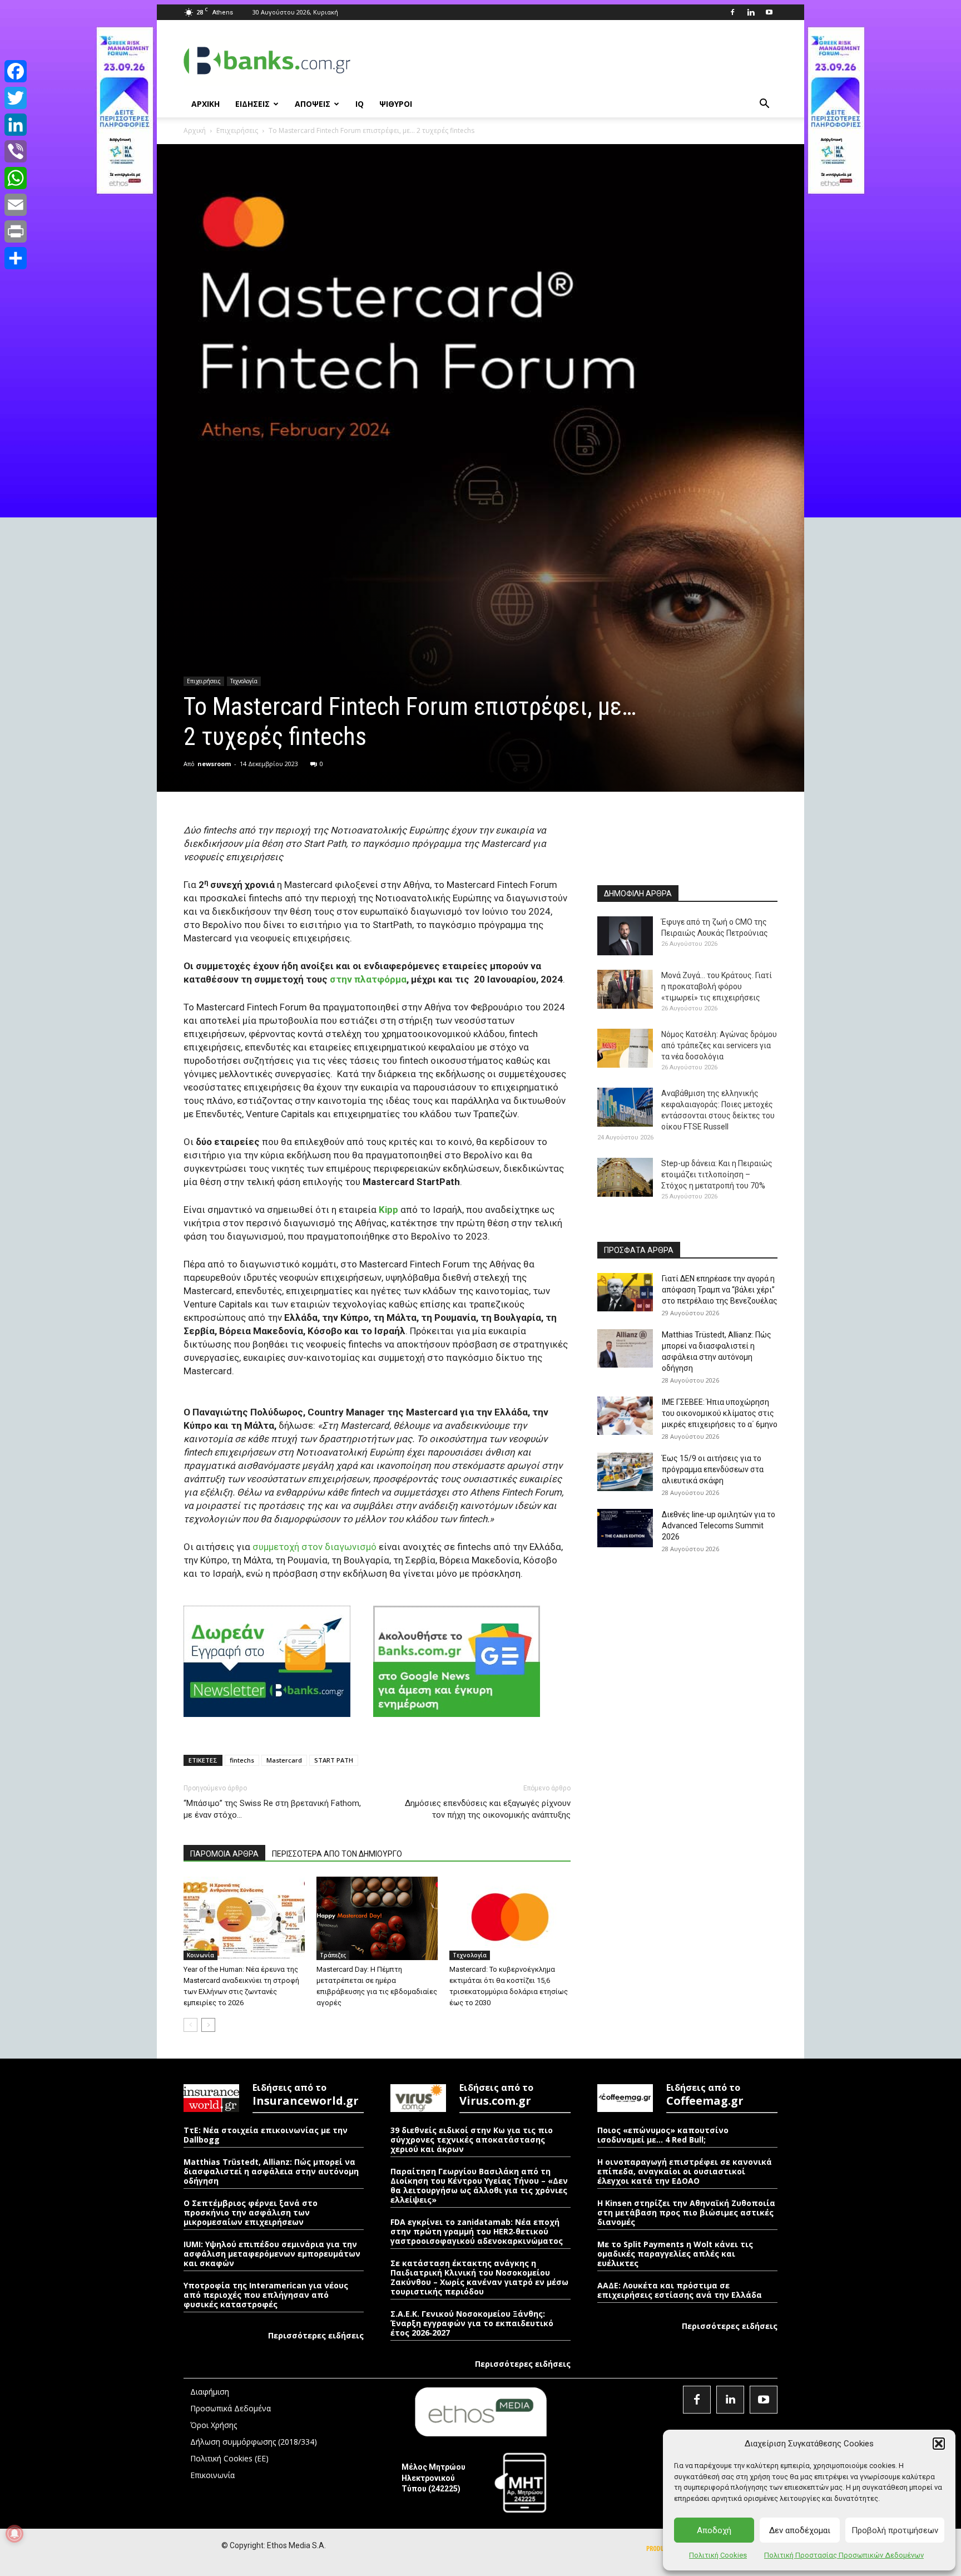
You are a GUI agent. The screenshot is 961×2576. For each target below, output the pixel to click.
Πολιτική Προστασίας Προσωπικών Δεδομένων (844, 2555)
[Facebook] (732, 12)
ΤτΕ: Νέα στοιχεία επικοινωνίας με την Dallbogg (266, 2135)
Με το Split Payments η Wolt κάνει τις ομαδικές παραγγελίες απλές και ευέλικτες (675, 2254)
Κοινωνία (200, 1955)
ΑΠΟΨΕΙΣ (313, 104)
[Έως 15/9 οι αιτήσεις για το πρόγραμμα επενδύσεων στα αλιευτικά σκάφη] (625, 1472)
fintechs (242, 1760)
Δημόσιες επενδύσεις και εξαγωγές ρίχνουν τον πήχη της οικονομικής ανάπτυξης (488, 1809)
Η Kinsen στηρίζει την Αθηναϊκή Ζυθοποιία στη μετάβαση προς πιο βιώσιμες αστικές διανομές (686, 2212)
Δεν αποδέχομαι (800, 2530)
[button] (939, 2444)
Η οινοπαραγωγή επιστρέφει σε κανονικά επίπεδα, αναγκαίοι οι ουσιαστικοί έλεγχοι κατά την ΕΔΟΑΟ (685, 2171)
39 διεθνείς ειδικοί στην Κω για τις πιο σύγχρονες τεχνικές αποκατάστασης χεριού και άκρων (472, 2140)
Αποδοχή (714, 2530)
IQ (360, 104)
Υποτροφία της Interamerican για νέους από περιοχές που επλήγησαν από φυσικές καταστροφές (266, 2295)
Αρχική (195, 130)
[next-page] (208, 2025)
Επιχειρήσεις (237, 130)
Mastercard (284, 1760)
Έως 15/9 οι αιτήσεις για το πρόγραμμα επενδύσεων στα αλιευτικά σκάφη (713, 1469)
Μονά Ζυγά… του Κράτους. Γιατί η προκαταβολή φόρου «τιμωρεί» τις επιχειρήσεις (717, 986)
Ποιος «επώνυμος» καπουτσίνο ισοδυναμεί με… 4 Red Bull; (663, 2135)
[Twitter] (16, 98)
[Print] (16, 231)
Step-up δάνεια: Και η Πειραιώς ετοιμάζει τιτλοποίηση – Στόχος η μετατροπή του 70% (717, 1175)
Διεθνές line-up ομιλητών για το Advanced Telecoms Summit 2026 (719, 1526)
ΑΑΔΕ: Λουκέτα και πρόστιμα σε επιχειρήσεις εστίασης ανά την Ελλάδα (680, 2290)
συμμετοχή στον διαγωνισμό (314, 1547)
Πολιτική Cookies (718, 2555)
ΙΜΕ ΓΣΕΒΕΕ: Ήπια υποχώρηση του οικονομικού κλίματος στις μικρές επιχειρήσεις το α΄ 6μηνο (720, 1413)
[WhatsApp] (16, 178)
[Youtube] (769, 12)
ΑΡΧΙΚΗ (205, 104)
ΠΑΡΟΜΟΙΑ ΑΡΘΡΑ (224, 1854)
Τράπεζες (333, 1955)
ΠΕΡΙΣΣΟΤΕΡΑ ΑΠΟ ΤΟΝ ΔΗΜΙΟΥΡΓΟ (337, 1854)
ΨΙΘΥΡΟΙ (396, 104)
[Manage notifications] (14, 2534)
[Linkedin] (751, 12)
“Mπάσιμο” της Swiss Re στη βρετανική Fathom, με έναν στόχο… (272, 1809)
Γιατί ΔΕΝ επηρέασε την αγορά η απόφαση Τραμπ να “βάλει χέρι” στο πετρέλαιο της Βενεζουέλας (720, 1290)
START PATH (334, 1760)
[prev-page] (190, 2025)
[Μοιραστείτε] (16, 258)
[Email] (16, 205)
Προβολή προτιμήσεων (895, 2530)
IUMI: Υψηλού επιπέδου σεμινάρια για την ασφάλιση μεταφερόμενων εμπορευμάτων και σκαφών (272, 2254)
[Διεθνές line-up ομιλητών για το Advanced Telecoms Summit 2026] (625, 1528)
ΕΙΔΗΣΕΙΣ (252, 104)
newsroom (214, 764)
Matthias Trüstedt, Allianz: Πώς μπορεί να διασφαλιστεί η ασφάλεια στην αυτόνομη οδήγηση (271, 2171)
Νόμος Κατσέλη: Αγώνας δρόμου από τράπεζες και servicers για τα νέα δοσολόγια (719, 1045)
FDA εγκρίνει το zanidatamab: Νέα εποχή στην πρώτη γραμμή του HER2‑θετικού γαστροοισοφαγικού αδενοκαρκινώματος (477, 2231)
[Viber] (16, 151)
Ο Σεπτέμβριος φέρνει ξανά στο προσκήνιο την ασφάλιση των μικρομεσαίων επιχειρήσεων (251, 2212)
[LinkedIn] (16, 125)
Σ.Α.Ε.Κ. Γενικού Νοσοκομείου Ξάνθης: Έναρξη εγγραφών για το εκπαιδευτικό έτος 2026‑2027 (472, 2323)
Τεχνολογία (244, 681)
